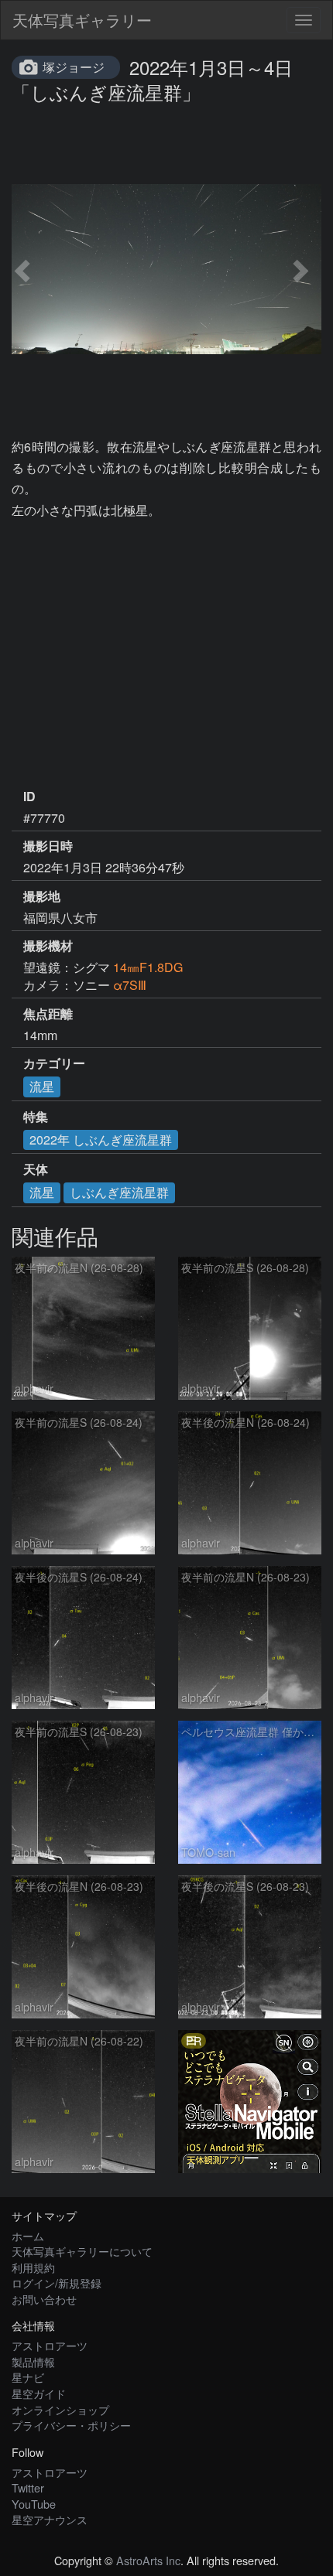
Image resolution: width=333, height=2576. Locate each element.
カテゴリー (54, 1063)
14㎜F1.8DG (148, 967)
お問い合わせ (44, 2299)
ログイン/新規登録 (57, 2283)
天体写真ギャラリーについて (82, 2251)
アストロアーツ (50, 2345)
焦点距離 (48, 1014)
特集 (36, 1117)
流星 (42, 1086)
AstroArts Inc (148, 2560)
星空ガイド (39, 2393)
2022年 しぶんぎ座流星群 (101, 1140)
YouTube (34, 2504)
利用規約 (33, 2267)
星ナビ (28, 2377)
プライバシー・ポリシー (71, 2425)
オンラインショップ (60, 2409)
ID (29, 797)
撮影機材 (48, 946)
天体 (36, 1169)
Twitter (28, 2487)
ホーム (28, 2235)
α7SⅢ (130, 985)
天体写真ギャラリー (82, 20)
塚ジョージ (74, 67)
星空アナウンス (50, 2519)
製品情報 (33, 2361)
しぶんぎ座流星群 (119, 1192)
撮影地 (42, 896)
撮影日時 (48, 846)
